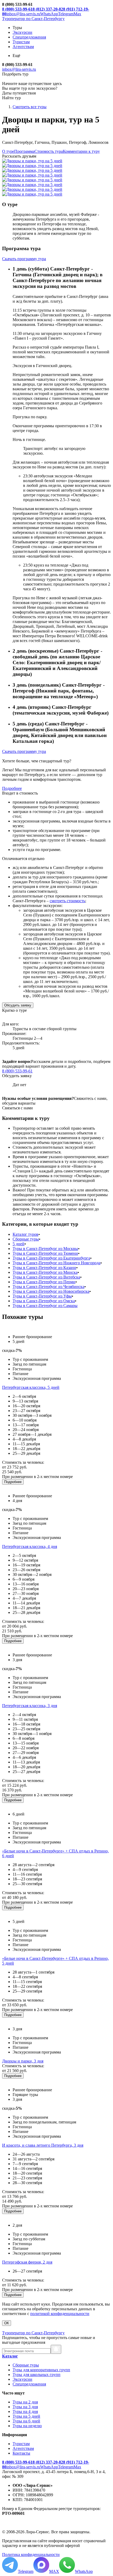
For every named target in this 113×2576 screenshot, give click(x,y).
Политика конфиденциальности (31, 2554)
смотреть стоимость (67, 901)
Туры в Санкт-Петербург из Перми (44, 1282)
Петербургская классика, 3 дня (30, 1706)
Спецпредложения (29, 2384)
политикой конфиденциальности (60, 2314)
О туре (8, 151)
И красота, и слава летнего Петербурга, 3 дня (43, 2145)
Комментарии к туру (81, 151)
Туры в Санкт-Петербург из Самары (45, 1306)
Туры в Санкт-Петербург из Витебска (46, 1277)
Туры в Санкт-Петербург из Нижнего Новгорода (56, 1263)
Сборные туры (26, 1239)
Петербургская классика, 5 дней (31, 1387)
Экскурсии (22, 2379)
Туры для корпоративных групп (41, 2370)
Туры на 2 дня (25, 2402)
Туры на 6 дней (26, 2421)
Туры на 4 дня (25, 2411)
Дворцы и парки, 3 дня (23, 2061)
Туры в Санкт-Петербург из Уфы (42, 1296)
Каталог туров (25, 1234)
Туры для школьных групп (37, 2375)
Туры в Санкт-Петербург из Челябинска (48, 1287)
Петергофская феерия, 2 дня (27, 2262)
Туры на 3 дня (25, 2407)
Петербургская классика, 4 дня (30, 1546)
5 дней (19, 1244)
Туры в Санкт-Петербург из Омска (44, 1301)
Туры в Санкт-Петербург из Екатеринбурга (51, 1258)
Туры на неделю (27, 2426)
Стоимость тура (49, 151)
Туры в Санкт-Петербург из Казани (44, 1268)
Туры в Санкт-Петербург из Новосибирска (51, 1291)
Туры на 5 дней (26, 2416)
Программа (24, 151)
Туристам (21, 2444)
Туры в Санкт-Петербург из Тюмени (45, 1253)
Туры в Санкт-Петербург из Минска (45, 1272)
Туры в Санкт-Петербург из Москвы (45, 1249)
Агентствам (23, 2448)
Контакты (21, 2453)
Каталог (10, 2356)
